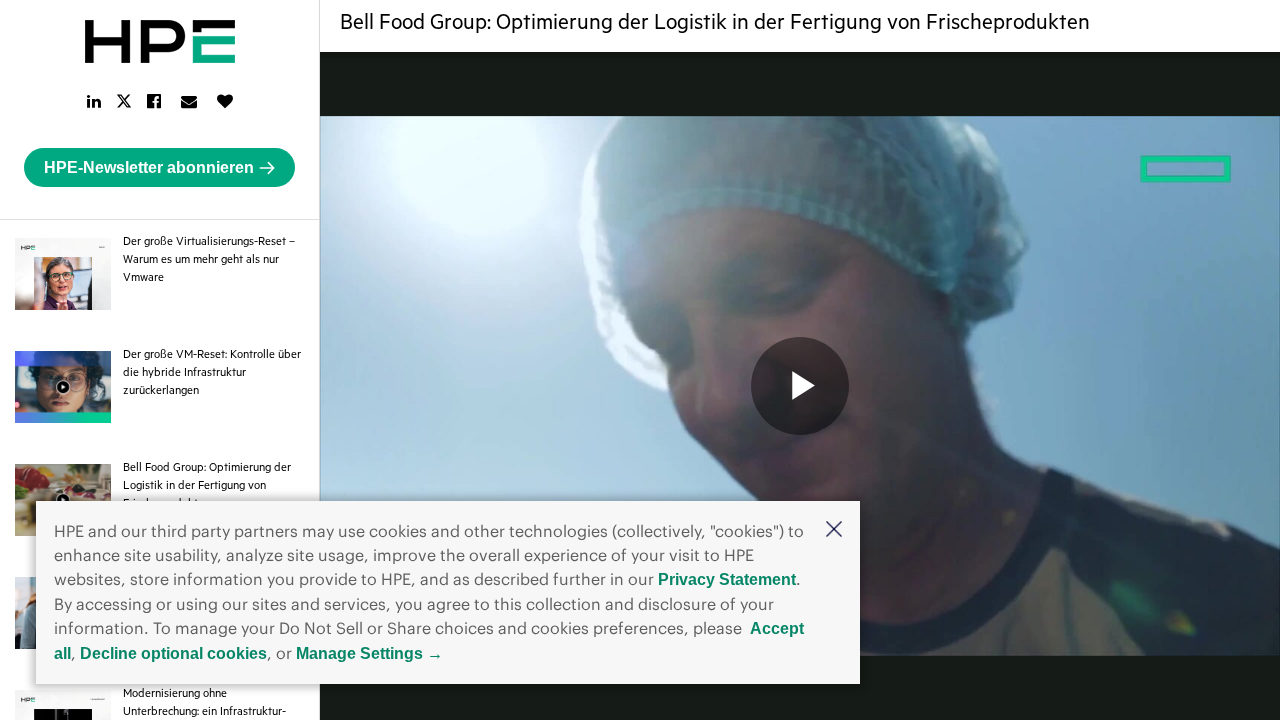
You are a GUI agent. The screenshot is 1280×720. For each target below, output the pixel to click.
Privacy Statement (727, 579)
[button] (834, 530)
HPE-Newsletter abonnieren (149, 167)
